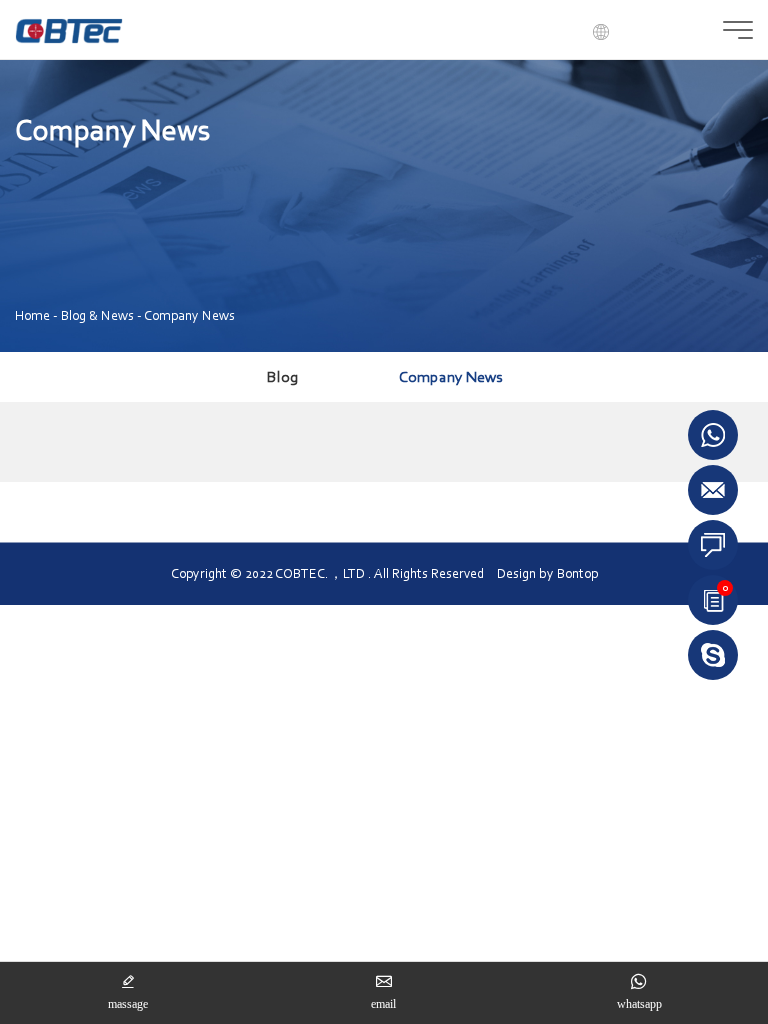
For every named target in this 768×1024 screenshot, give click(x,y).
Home (32, 315)
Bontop (577, 573)
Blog (283, 376)
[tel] (713, 652)
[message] (713, 545)
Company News (189, 315)
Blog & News (97, 315)
